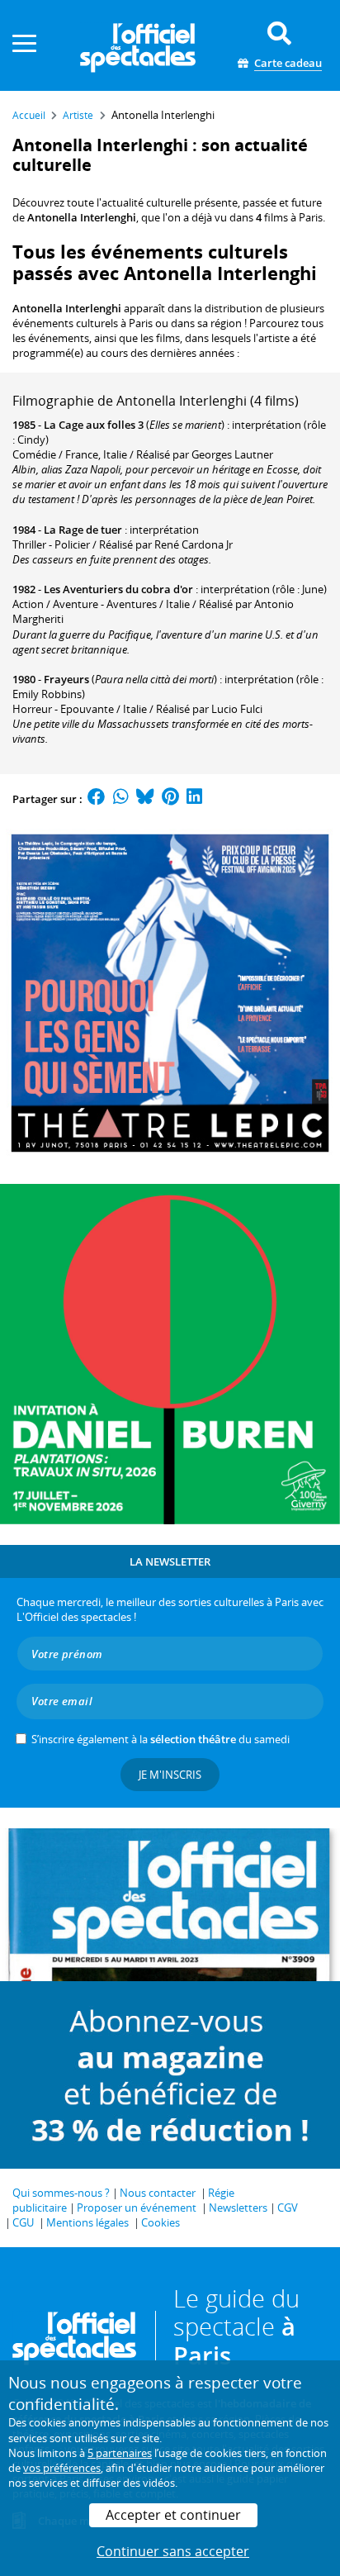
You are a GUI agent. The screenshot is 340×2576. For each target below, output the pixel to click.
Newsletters (238, 2208)
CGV (288, 2208)
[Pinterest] (170, 799)
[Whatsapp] (121, 799)
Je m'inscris (170, 1775)
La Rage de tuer (83, 530)
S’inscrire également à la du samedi (161, 1739)
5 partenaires (120, 2453)
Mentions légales (87, 2222)
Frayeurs (66, 679)
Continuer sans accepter (173, 2551)
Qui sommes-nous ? (61, 2193)
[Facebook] (97, 799)
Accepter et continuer (173, 2515)
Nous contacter (158, 2193)
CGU (23, 2222)
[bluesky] (145, 799)
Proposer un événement (137, 2208)
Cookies (161, 2222)
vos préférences (62, 2468)
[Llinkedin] (194, 799)
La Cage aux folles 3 (94, 425)
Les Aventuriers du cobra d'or (118, 589)
